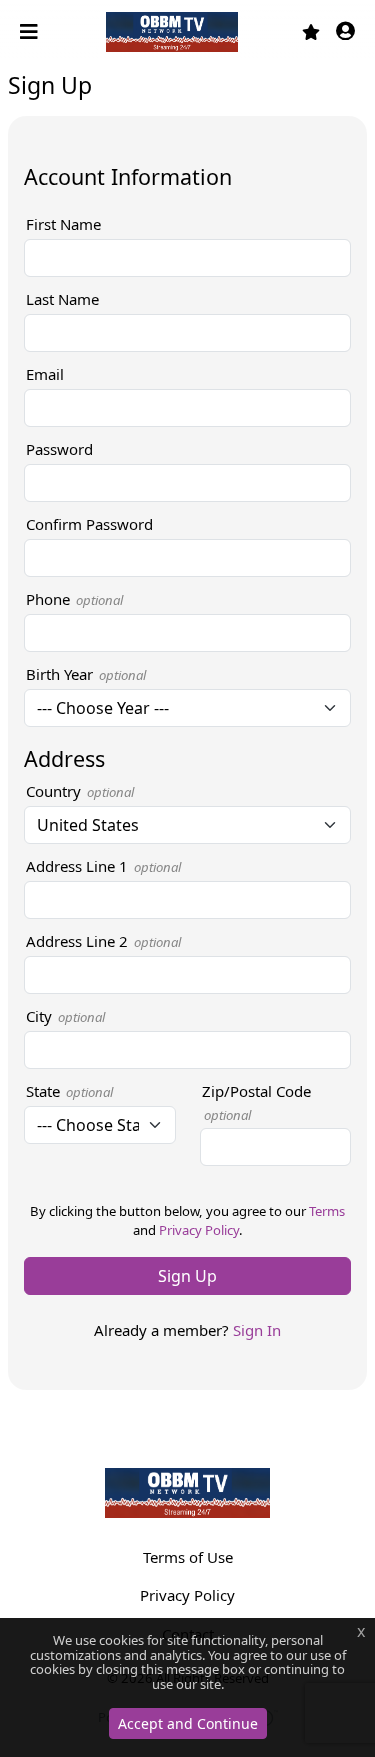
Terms (327, 1211)
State (69, 1091)
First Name (63, 224)
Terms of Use (188, 1557)
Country (80, 791)
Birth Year (86, 674)
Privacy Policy (199, 1230)
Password (59, 449)
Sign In (257, 1330)
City (65, 1016)
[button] (345, 32)
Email (45, 374)
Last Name (62, 299)
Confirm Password (89, 524)
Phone (74, 599)
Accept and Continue (188, 1723)
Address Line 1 (103, 866)
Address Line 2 (103, 941)
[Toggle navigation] (31, 32)
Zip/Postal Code (256, 1102)
